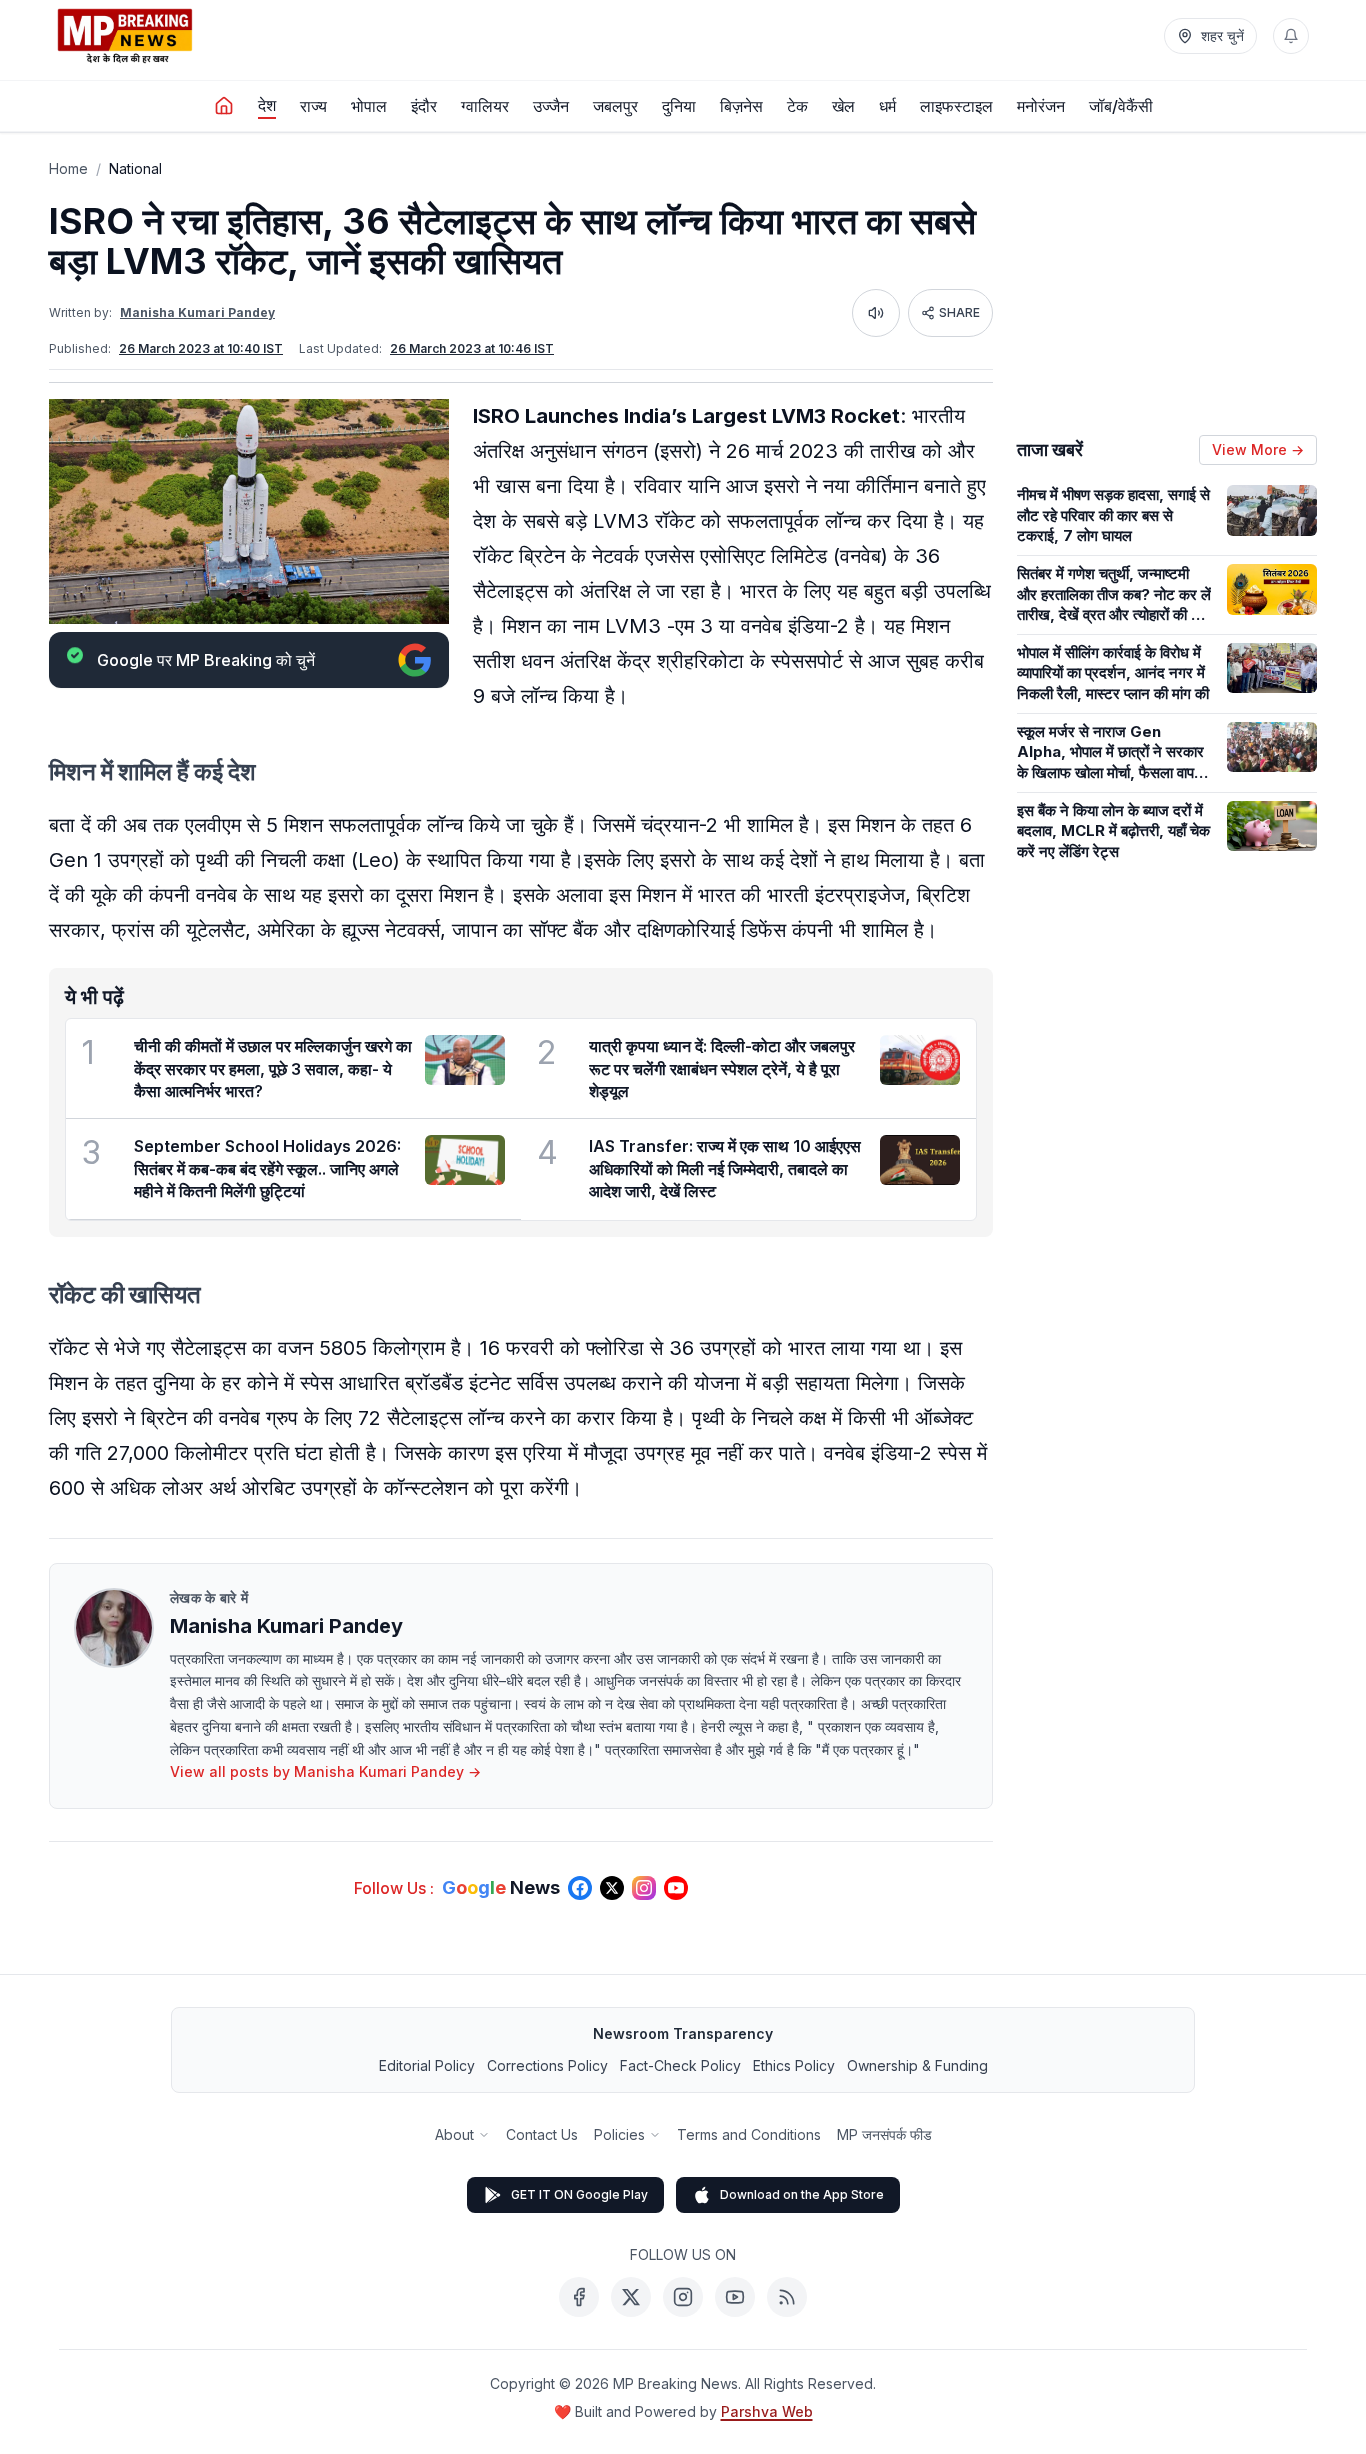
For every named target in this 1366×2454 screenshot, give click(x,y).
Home (68, 168)
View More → (1258, 449)
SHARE (959, 312)
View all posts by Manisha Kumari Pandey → (325, 1771)
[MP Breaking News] (125, 36)
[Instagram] (683, 2297)
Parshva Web (767, 2411)
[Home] (224, 106)
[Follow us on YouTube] (676, 1888)
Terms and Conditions (749, 2134)
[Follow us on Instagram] (644, 1888)
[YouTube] (735, 2297)
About (454, 2134)
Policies (619, 2134)
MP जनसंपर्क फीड (884, 2134)
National (135, 168)
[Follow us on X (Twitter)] (612, 1888)
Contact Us (542, 2134)
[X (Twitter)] (631, 2297)
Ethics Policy (794, 2065)
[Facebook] (579, 2297)
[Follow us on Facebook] (580, 1888)
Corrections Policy (547, 2065)
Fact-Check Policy (680, 2065)
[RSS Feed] (787, 2297)
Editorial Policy (427, 2065)
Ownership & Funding (917, 2065)
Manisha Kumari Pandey (197, 312)
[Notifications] (1291, 36)
